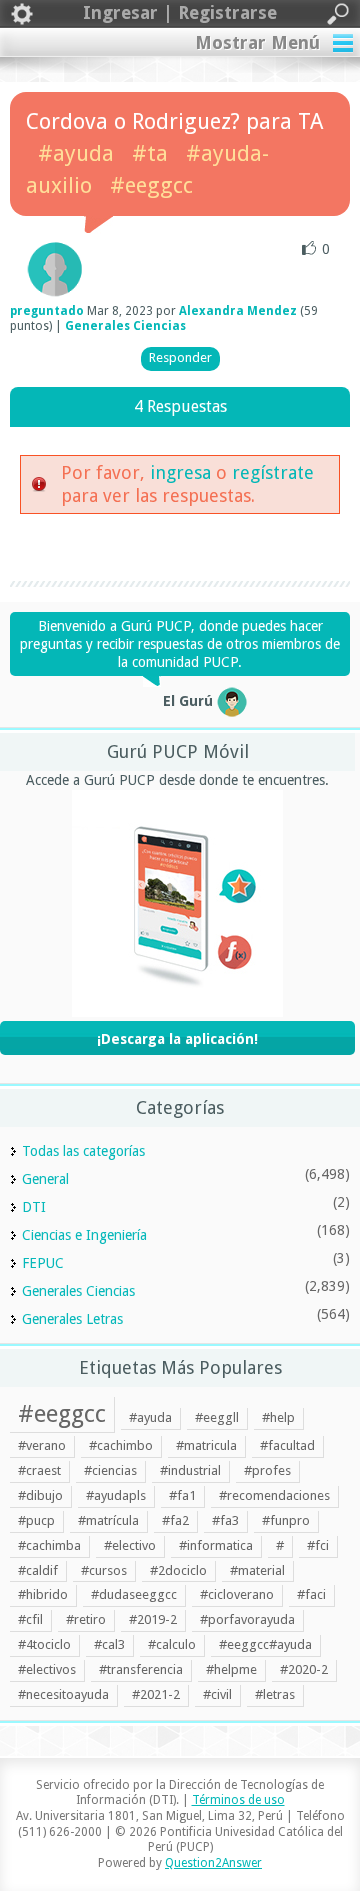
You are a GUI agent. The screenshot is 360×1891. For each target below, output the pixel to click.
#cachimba (49, 1545)
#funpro (286, 1520)
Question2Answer (213, 1863)
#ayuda (76, 153)
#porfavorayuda (247, 1619)
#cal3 (109, 1644)
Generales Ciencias (125, 326)
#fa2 (175, 1520)
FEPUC (43, 1263)
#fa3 (225, 1520)
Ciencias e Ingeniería (84, 1235)
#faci (311, 1594)
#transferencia (141, 1669)
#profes (267, 1470)
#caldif (38, 1570)
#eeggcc (151, 185)
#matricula (206, 1445)
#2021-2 (156, 1694)
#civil (217, 1694)
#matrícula (108, 1520)
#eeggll (217, 1417)
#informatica (216, 1545)
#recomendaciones (274, 1495)
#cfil (30, 1619)
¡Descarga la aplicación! (177, 1039)
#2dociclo (178, 1570)
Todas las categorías (83, 1151)
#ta (150, 153)
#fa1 (182, 1495)
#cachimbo (121, 1445)
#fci (318, 1545)
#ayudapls (116, 1495)
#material (257, 1570)
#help (278, 1417)
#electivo (130, 1545)
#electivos (47, 1669)
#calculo (172, 1644)
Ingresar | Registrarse (180, 12)
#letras (275, 1694)
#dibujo (40, 1495)
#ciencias (110, 1470)
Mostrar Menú (257, 42)
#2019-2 (153, 1619)
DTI (34, 1207)
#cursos (104, 1570)
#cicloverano (237, 1594)
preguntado (47, 311)
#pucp (36, 1520)
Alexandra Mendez (238, 311)
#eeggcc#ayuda (265, 1644)
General (45, 1179)
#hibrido (43, 1594)
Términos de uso (238, 1800)
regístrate (273, 472)
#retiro (86, 1619)
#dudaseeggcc (134, 1594)
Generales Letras (72, 1319)
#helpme (231, 1669)
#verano (42, 1445)
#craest (39, 1470)
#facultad (287, 1445)
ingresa (180, 472)
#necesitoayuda (63, 1694)
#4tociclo (44, 1644)
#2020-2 (304, 1669)
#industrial (190, 1470)
